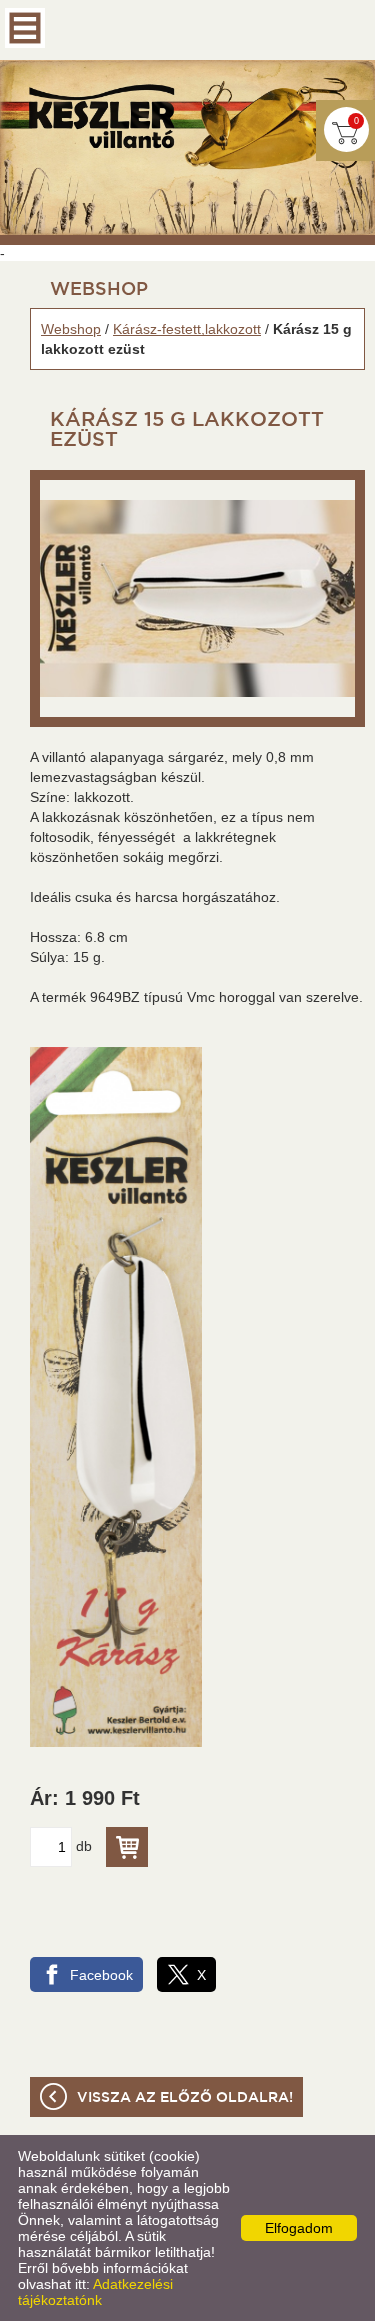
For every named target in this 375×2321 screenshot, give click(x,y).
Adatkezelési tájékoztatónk (95, 2292)
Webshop (71, 329)
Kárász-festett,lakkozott (187, 329)
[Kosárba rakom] (127, 1847)
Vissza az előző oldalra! (185, 2098)
